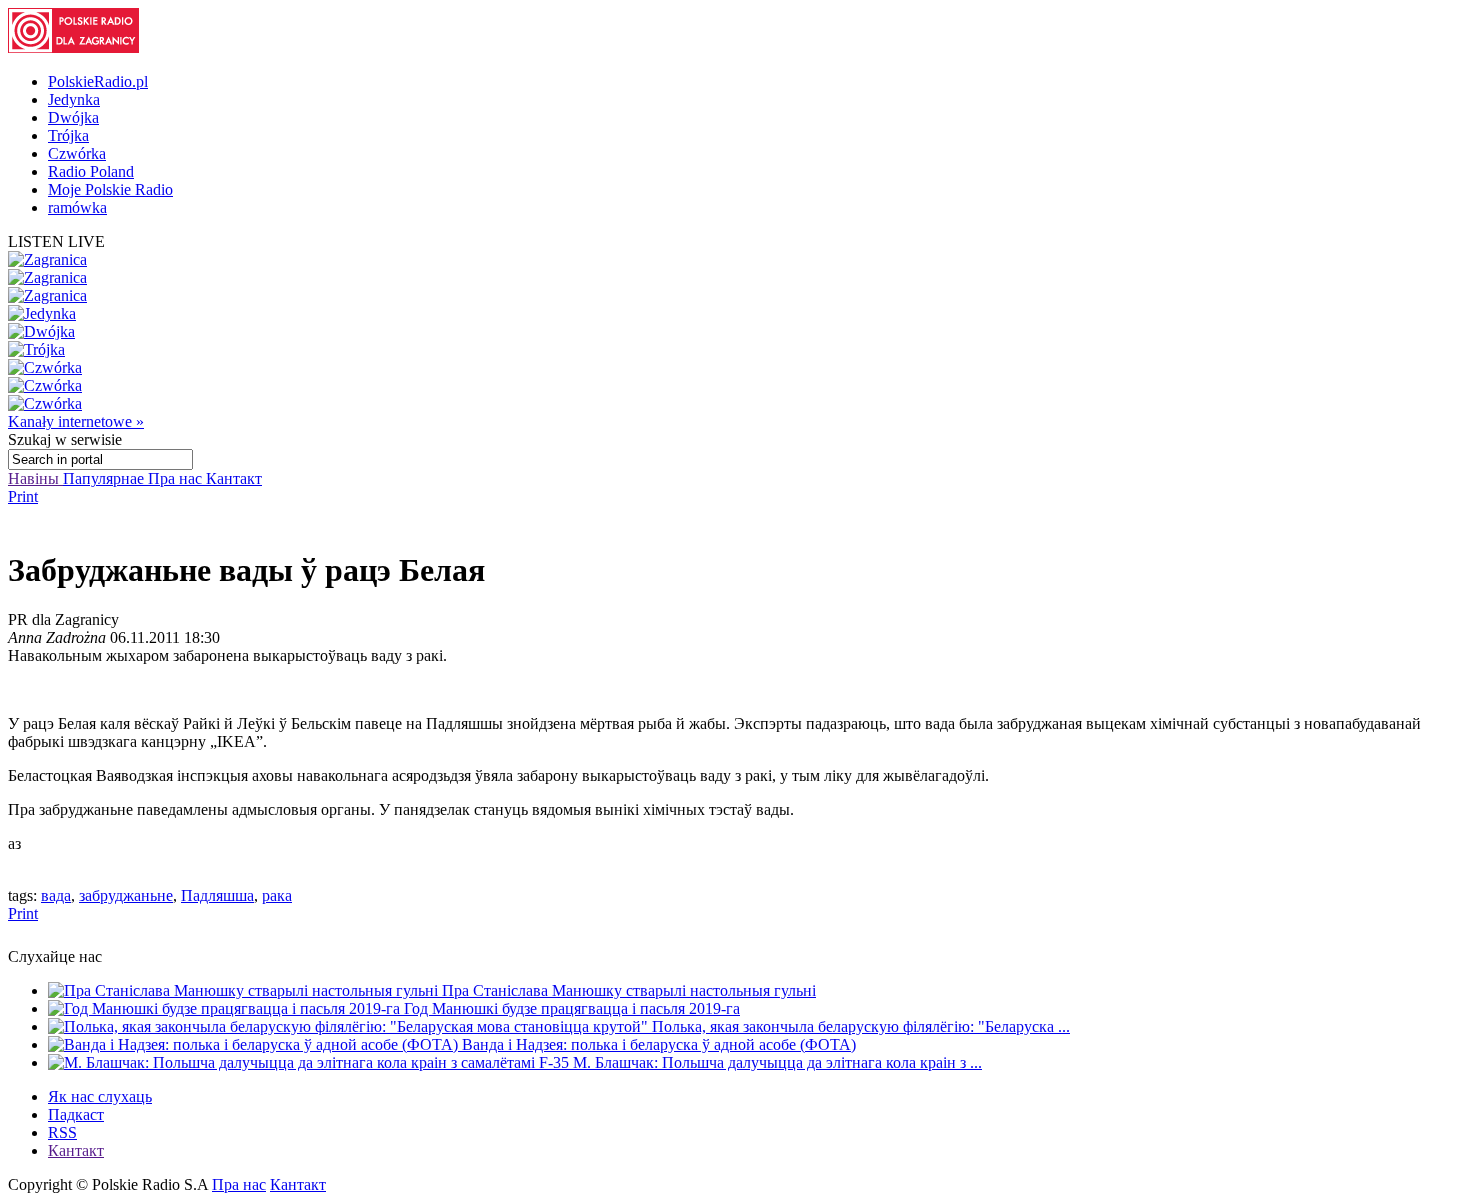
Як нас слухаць (100, 1096)
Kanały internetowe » (76, 421)
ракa (277, 895)
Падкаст (76, 1114)
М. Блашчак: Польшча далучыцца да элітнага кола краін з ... (777, 1062)
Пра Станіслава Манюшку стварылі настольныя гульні (629, 990)
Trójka (68, 135)
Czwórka (77, 153)
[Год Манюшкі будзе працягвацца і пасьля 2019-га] (226, 1008)
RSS (62, 1132)
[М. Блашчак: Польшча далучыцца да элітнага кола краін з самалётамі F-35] (310, 1062)
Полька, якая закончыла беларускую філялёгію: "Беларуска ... (861, 1026)
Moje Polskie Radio (110, 189)
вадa (56, 895)
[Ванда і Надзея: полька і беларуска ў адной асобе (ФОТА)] (255, 1044)
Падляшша (217, 895)
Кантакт (234, 478)
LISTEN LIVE (56, 241)
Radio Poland (91, 171)
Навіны (35, 478)
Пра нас (177, 478)
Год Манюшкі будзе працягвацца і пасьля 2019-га (572, 1008)
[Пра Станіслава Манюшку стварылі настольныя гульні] (245, 990)
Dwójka (73, 117)
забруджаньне (126, 895)
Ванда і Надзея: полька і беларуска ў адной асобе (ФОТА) (659, 1044)
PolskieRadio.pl (98, 81)
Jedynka (74, 99)
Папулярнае (105, 478)
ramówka (77, 207)
